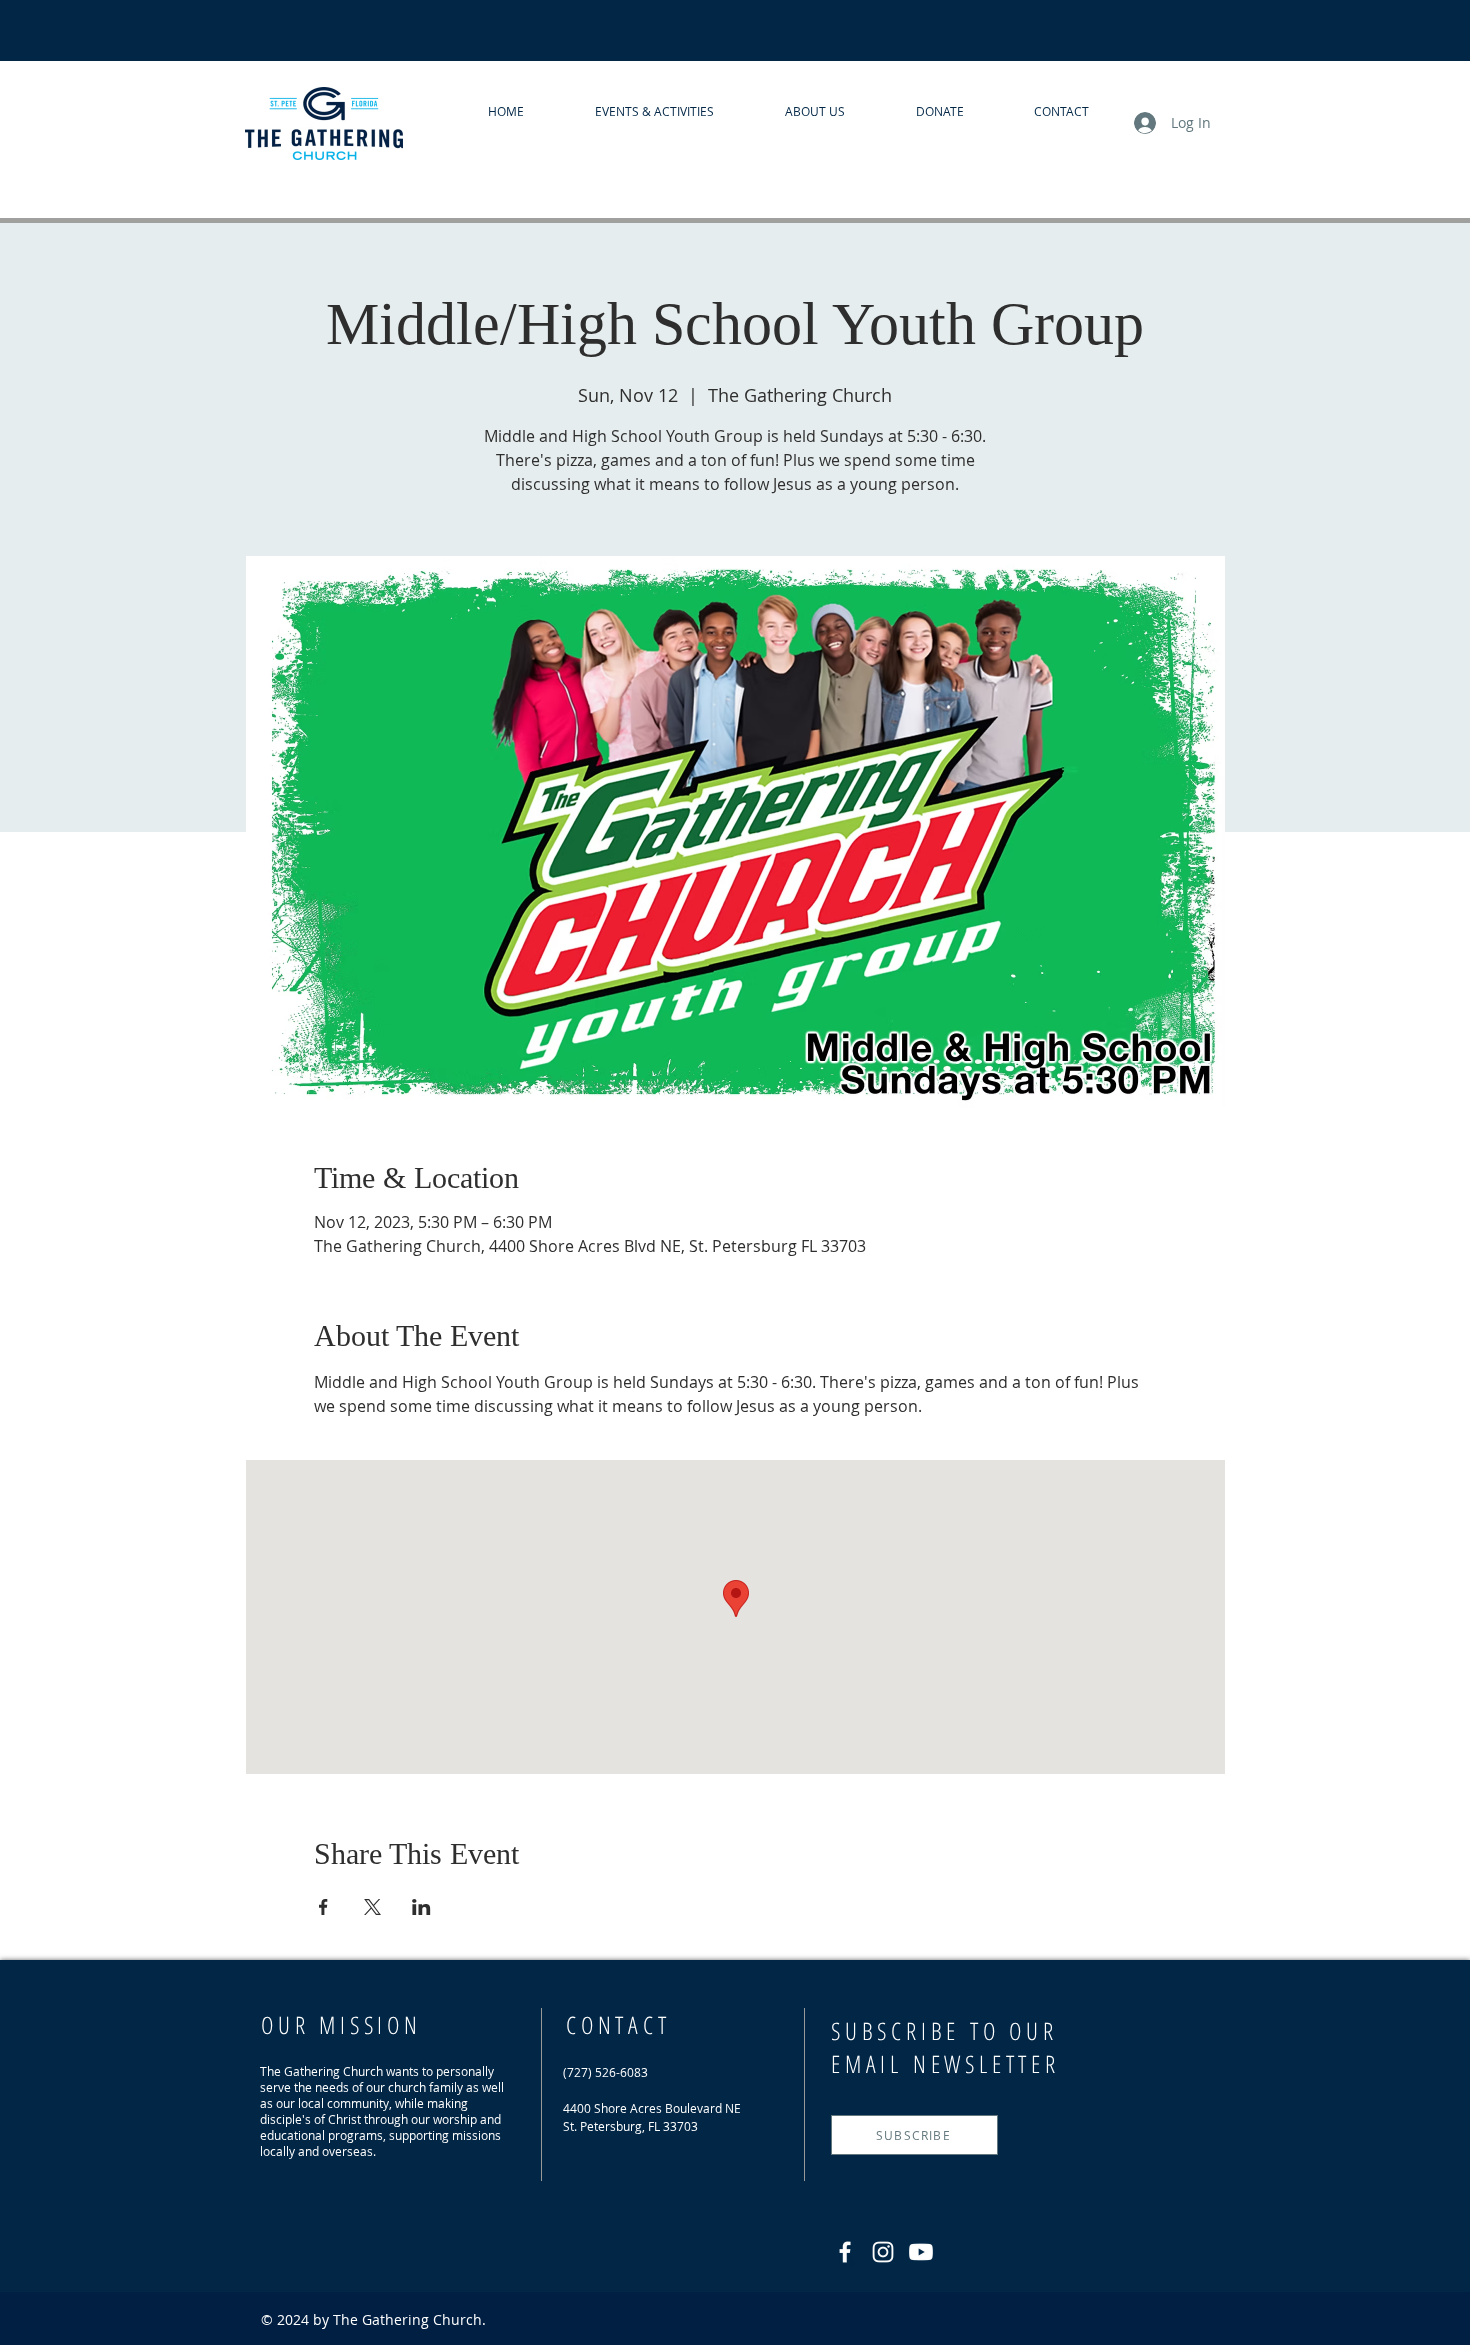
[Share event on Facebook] (323, 1907)
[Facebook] (845, 2252)
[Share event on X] (372, 1907)
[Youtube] (921, 2252)
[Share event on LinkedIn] (421, 1907)
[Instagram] (883, 2252)
